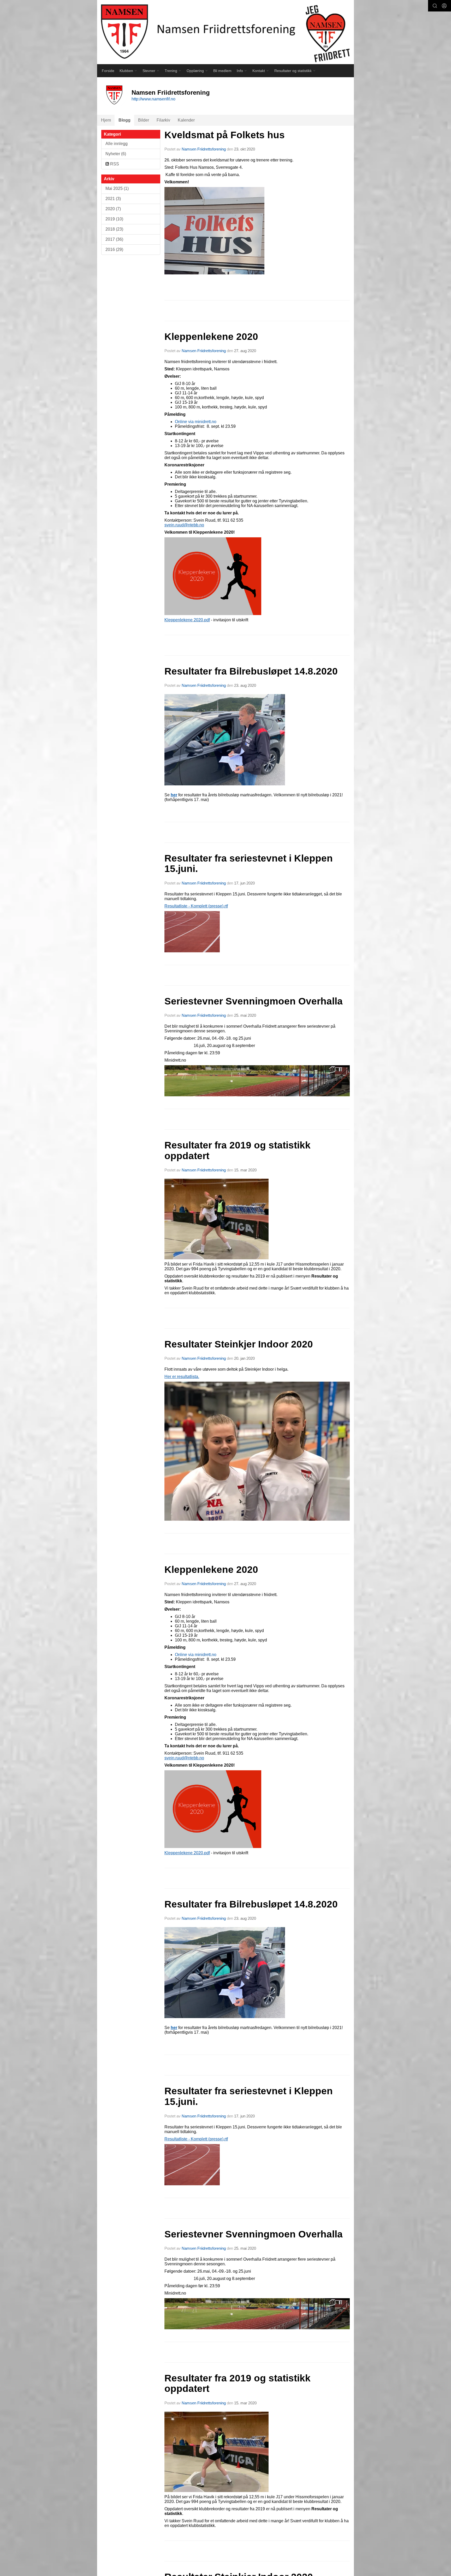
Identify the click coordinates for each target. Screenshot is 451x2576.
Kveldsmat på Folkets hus (225, 135)
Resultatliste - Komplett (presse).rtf (196, 906)
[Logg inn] (444, 6)
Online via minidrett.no (196, 422)
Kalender (186, 120)
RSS (114, 164)
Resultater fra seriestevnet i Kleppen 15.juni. (249, 864)
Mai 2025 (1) (117, 188)
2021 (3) (113, 199)
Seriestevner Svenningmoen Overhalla (254, 1001)
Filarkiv (163, 120)
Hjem (106, 120)
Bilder (144, 120)
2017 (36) (114, 239)
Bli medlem (222, 71)
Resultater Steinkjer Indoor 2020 (239, 1344)
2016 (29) (114, 249)
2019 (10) (114, 219)
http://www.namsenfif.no (153, 99)
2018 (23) (114, 229)
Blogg (124, 120)
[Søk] (435, 6)
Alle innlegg (117, 144)
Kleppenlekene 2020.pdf (187, 620)
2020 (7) (113, 209)
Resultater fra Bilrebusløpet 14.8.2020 (251, 671)
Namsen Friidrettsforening (204, 149)
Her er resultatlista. (182, 1377)
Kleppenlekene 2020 (211, 337)
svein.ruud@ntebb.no (184, 525)
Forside (108, 71)
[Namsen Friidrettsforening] (225, 32)
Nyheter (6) (116, 154)
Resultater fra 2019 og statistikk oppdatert (238, 1151)
